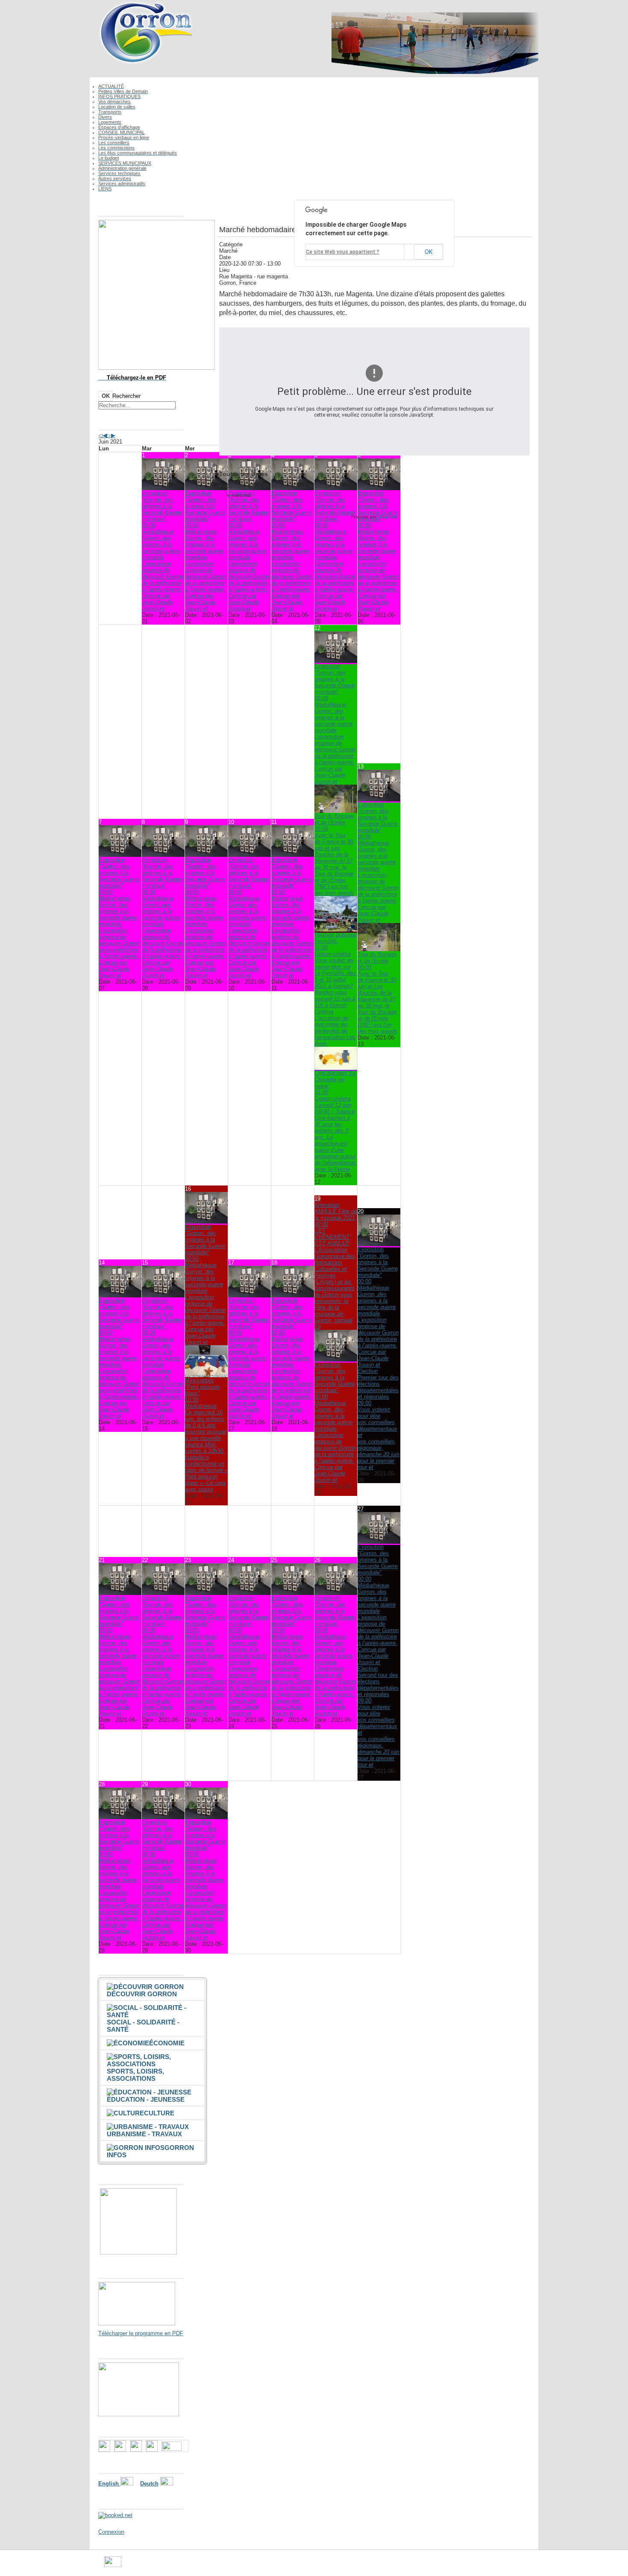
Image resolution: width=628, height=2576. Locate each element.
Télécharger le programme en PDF (141, 2333)
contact (361, 2565)
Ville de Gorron (140, 2565)
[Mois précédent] (105, 435)
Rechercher (126, 396)
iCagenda (387, 517)
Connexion (111, 2532)
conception (389, 2565)
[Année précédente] (100, 435)
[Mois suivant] (113, 435)
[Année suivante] (109, 435)
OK (106, 396)
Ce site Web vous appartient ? (343, 252)
